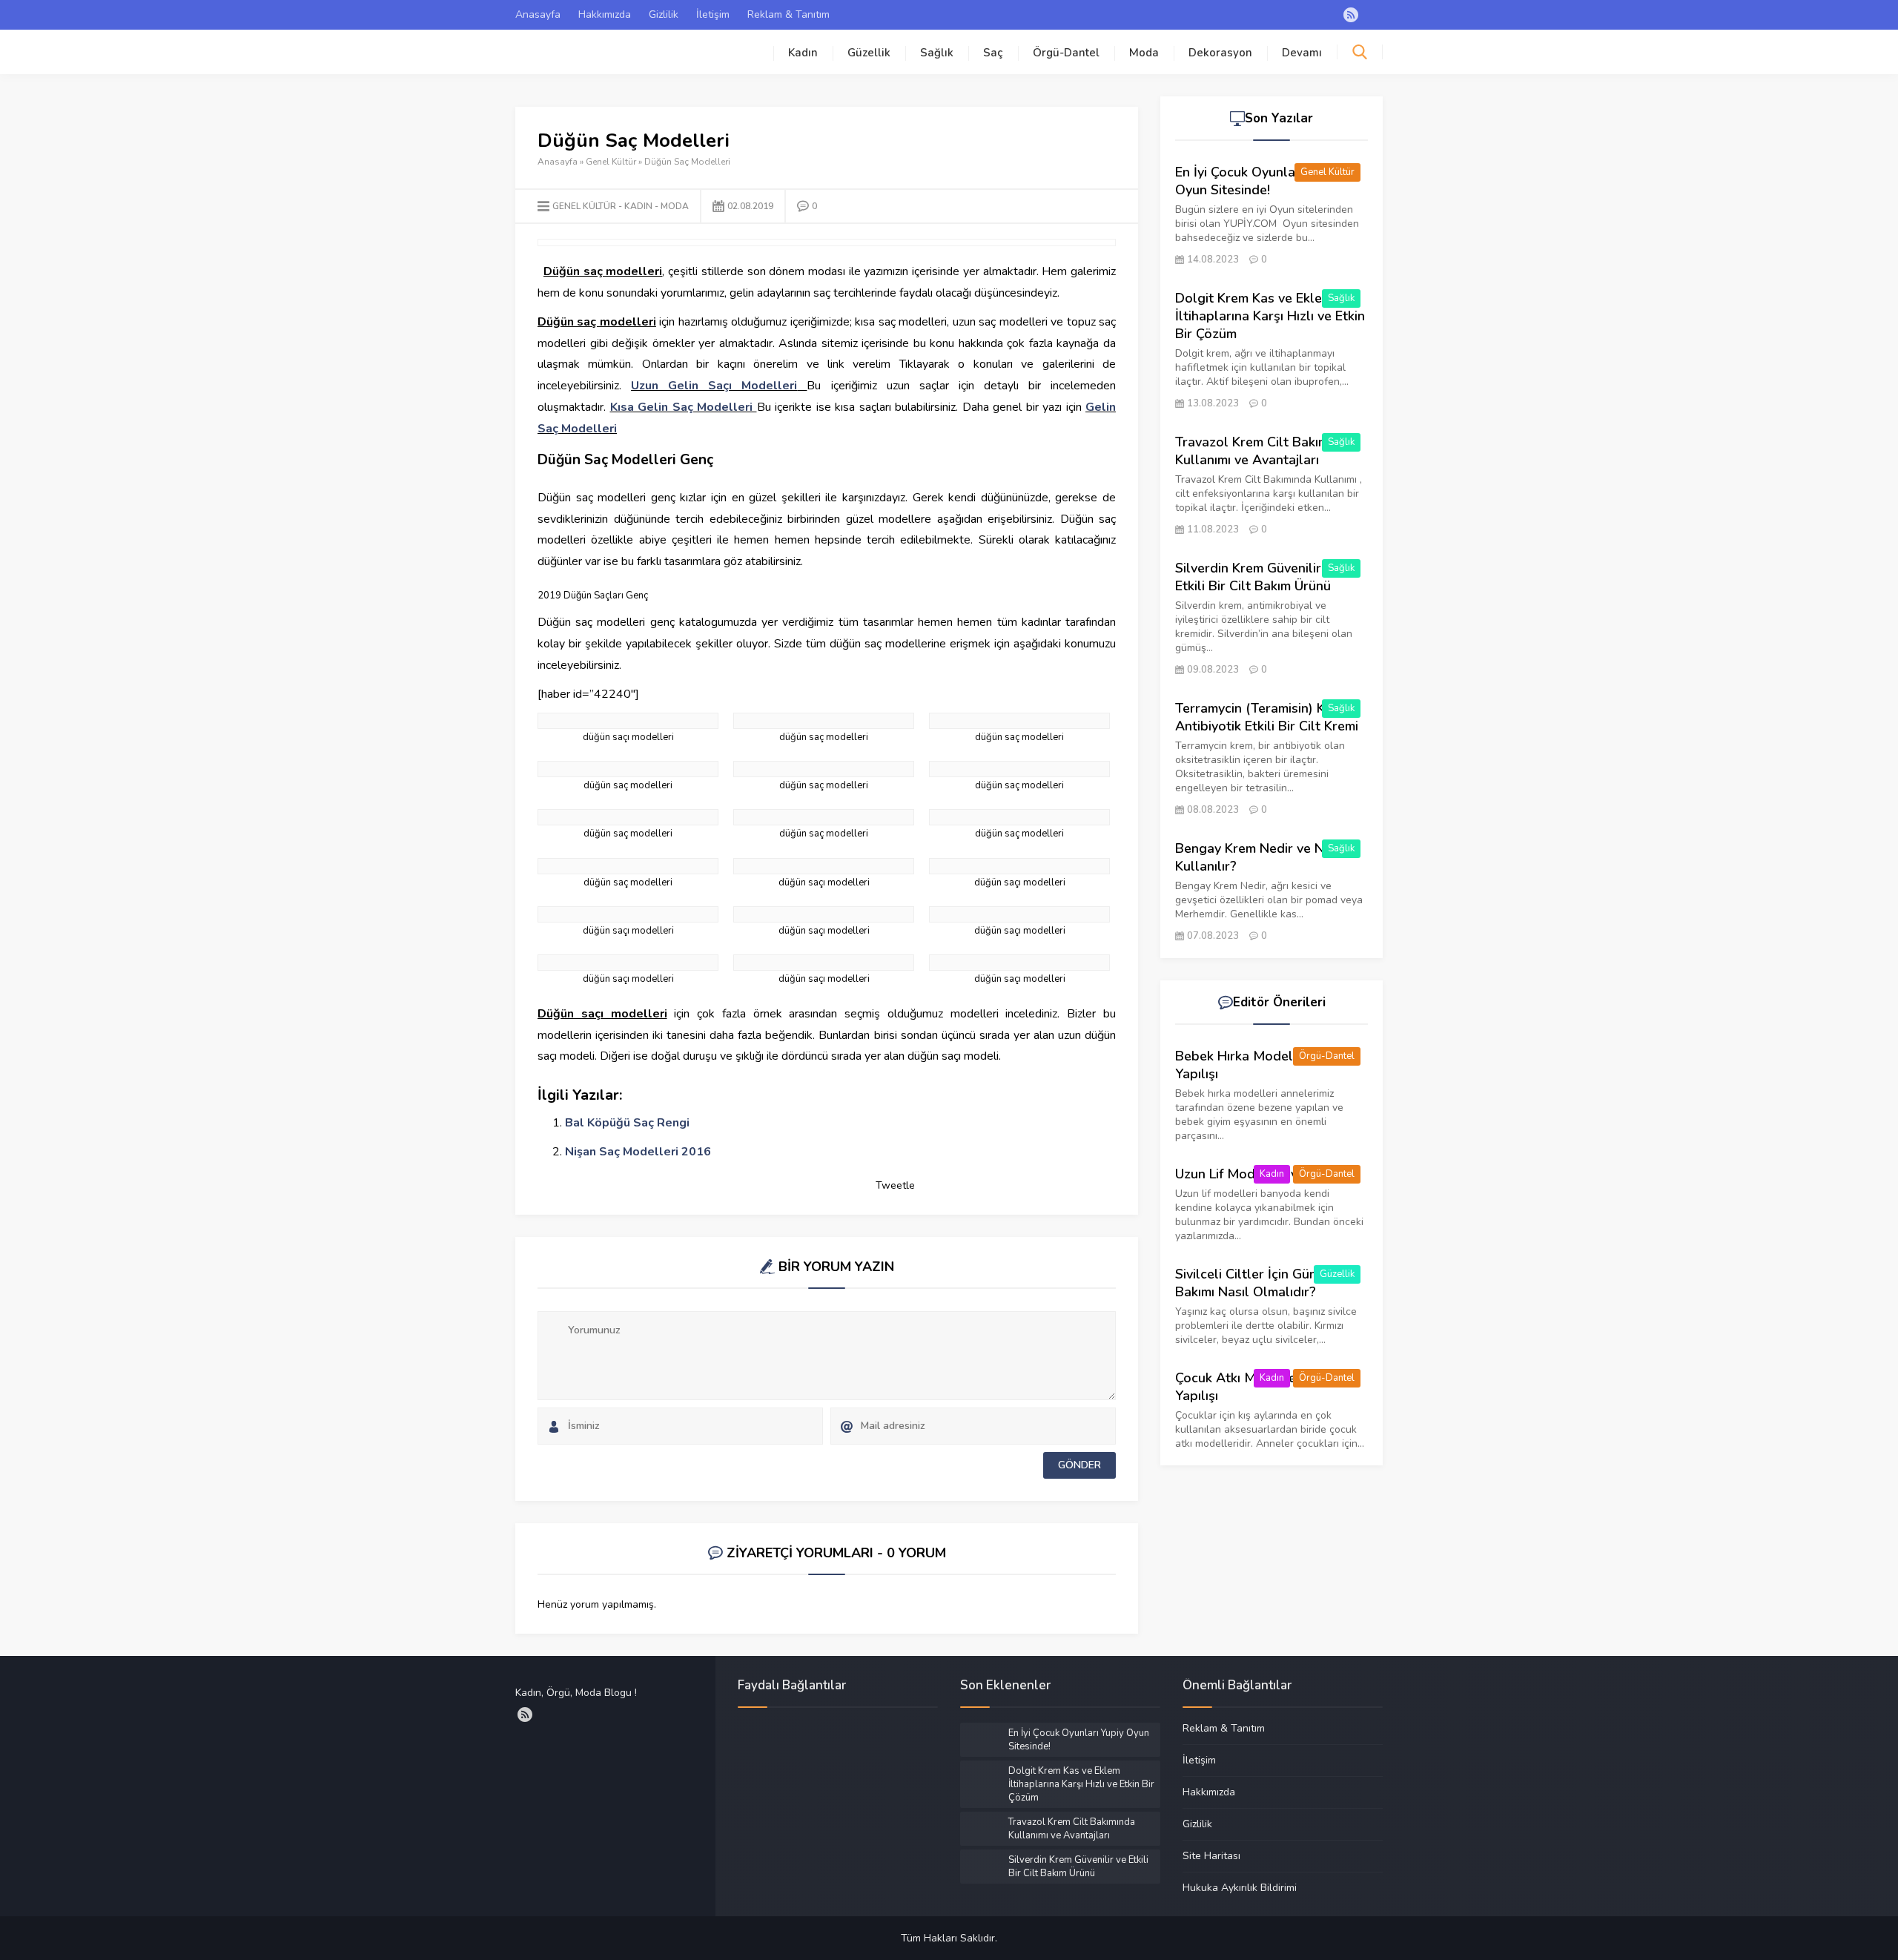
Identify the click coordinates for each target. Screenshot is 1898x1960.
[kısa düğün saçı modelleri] (1019, 866)
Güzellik (869, 53)
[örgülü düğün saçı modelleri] (628, 914)
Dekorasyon (1220, 53)
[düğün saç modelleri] (1019, 721)
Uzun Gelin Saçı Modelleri (714, 386)
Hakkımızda (605, 14)
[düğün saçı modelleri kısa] (824, 769)
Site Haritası (1211, 1855)
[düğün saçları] (1019, 817)
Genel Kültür (611, 162)
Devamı (1302, 53)
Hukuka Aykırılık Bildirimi (1240, 1887)
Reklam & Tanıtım (788, 14)
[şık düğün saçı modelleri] (824, 914)
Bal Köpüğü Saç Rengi (627, 1123)
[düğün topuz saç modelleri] (628, 866)
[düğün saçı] (824, 817)
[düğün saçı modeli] (628, 769)
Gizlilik (664, 14)
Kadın (803, 53)
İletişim (713, 14)
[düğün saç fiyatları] (824, 721)
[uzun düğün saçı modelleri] (628, 963)
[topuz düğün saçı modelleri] (1019, 914)
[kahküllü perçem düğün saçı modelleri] (824, 866)
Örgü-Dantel (1066, 53)
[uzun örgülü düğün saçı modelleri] (824, 963)
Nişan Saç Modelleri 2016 (638, 1152)
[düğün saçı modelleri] (628, 817)
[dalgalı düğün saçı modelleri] (628, 721)
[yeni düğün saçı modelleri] (1019, 963)
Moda (1144, 53)
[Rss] (1351, 15)
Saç (993, 53)
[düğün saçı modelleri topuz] (1019, 769)
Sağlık (937, 53)
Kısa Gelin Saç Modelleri (682, 407)
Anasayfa (538, 14)
